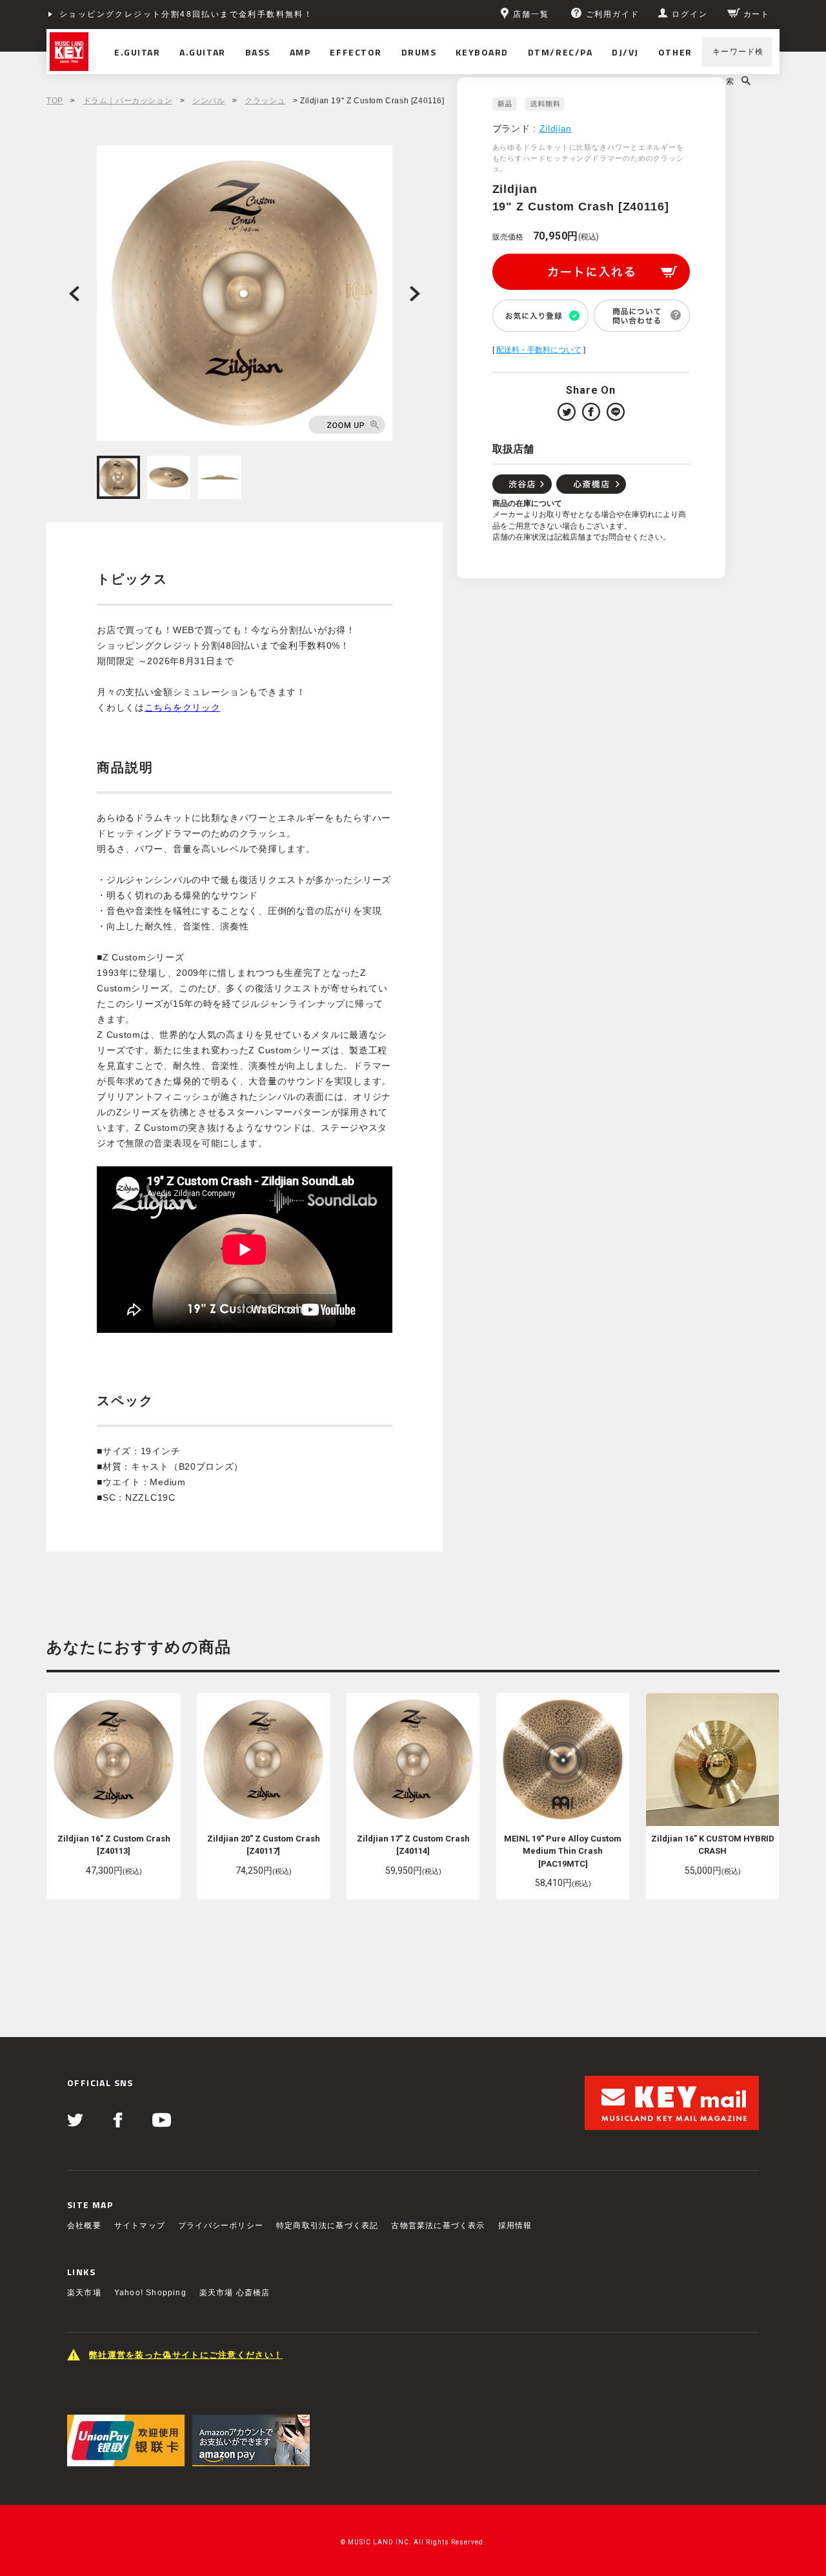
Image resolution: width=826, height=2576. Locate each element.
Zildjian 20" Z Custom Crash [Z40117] (264, 1845)
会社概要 (84, 2226)
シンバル (208, 101)
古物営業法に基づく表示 (438, 2226)
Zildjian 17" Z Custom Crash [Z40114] (413, 1845)
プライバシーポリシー (221, 2226)
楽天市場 (84, 2293)
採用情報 (515, 2226)
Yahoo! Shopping (150, 2293)
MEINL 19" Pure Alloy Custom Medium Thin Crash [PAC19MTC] (563, 1851)
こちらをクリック (183, 707)
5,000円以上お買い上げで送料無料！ (138, 14)
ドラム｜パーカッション (128, 101)
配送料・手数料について (539, 350)
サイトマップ (140, 2226)
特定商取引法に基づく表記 (327, 2226)
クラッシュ (265, 101)
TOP (55, 101)
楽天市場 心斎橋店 (235, 2293)
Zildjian (556, 128)
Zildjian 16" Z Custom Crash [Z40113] (114, 1845)
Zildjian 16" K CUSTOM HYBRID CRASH (713, 1845)
